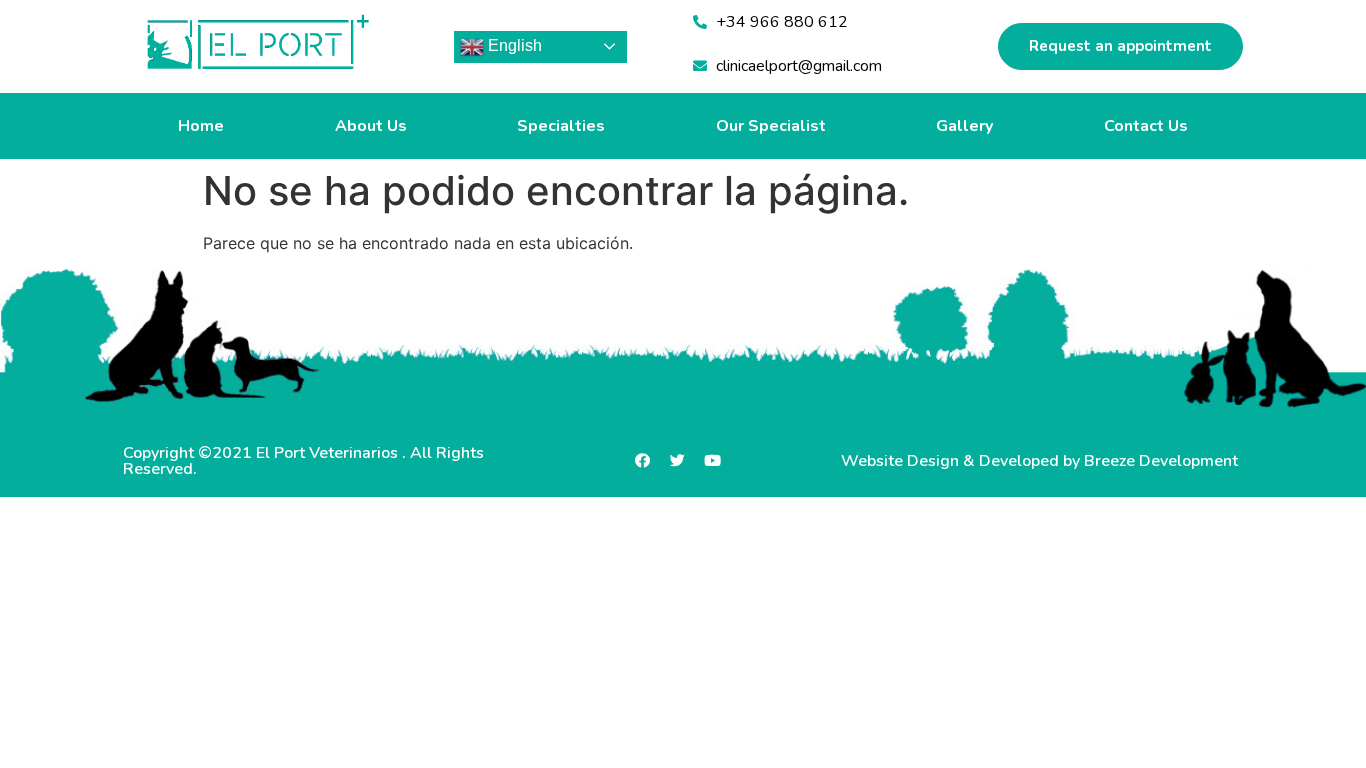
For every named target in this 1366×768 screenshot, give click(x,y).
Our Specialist (771, 126)
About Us (371, 126)
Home (201, 126)
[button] (1120, 46)
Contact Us (1146, 126)
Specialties (561, 126)
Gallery (964, 126)
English (513, 45)
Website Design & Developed (952, 461)
